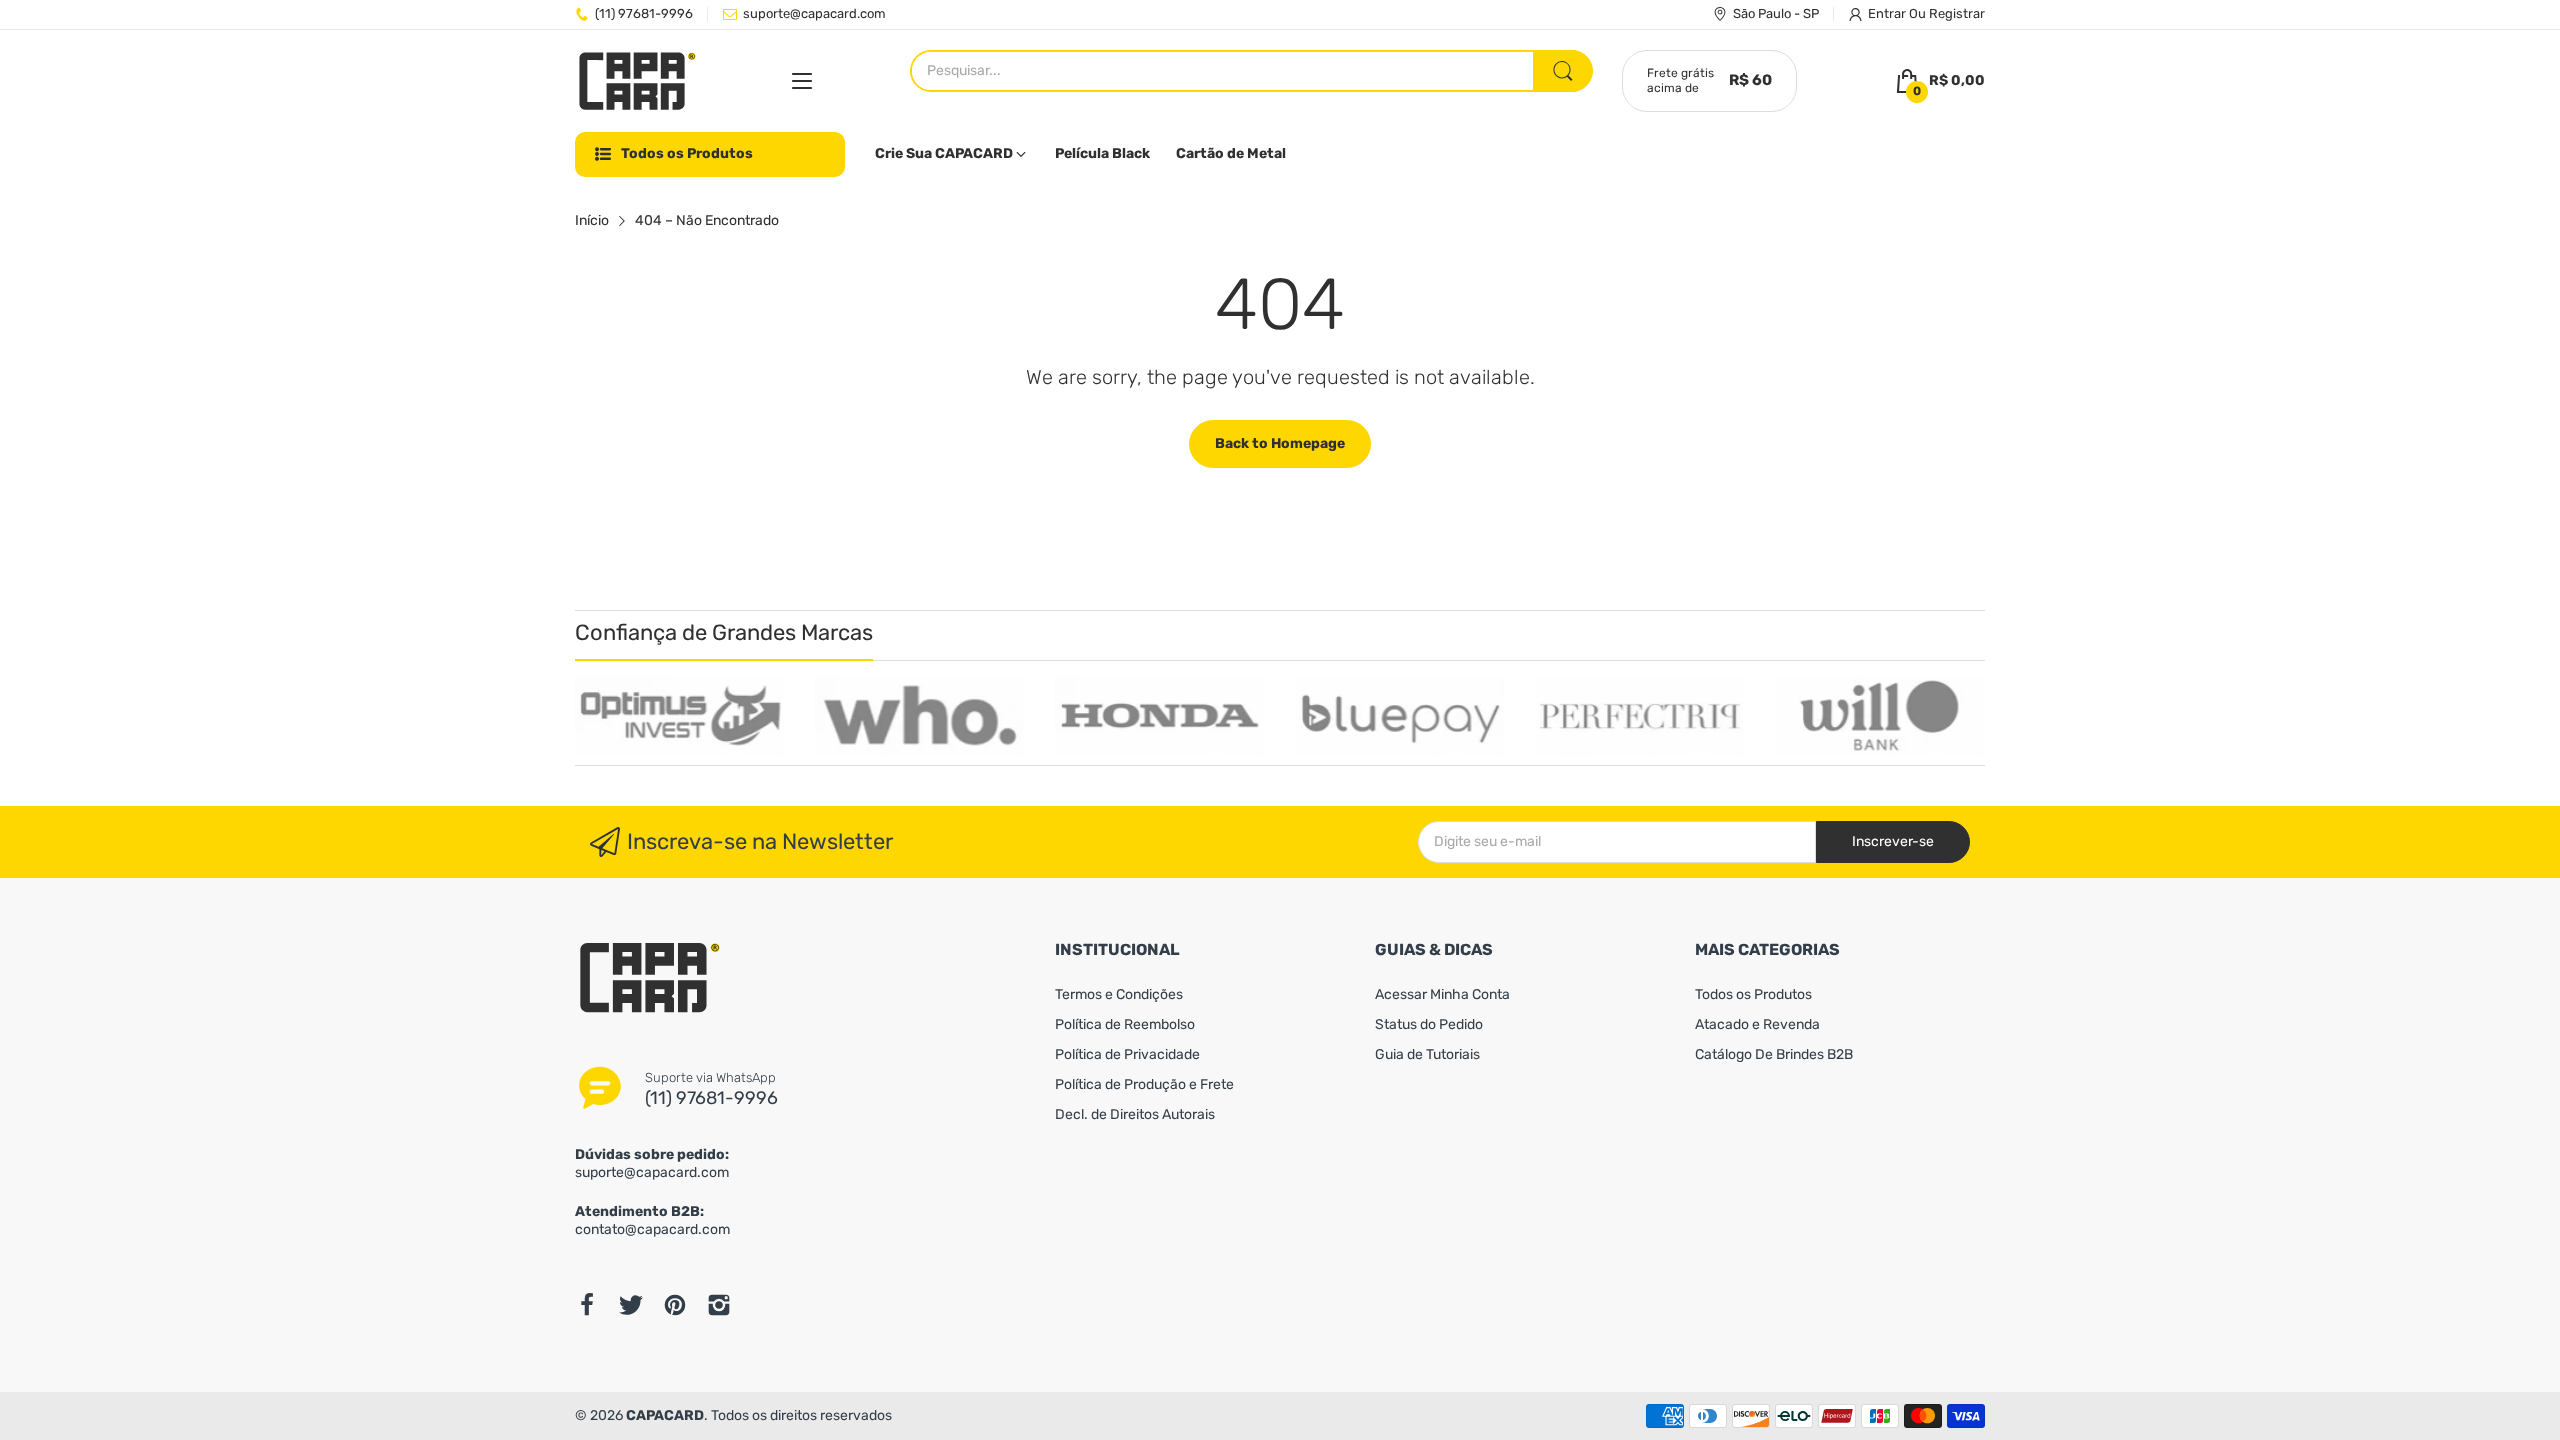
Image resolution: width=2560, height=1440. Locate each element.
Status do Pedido (1429, 1024)
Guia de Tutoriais (1427, 1054)
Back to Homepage (1280, 443)
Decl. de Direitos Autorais (1135, 1114)
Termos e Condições (1119, 994)
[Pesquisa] (1563, 71)
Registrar (1957, 13)
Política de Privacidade (1127, 1054)
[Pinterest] (675, 1305)
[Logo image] (680, 715)
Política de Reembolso (1125, 1024)
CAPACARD (665, 1415)
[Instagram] (719, 1305)
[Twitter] (631, 1305)
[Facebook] (587, 1305)
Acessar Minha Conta (1442, 994)
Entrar (1888, 13)
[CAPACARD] (637, 81)
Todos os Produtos (1753, 994)
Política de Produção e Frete (1144, 1084)
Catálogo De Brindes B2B (1774, 1054)
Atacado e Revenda (1757, 1024)
